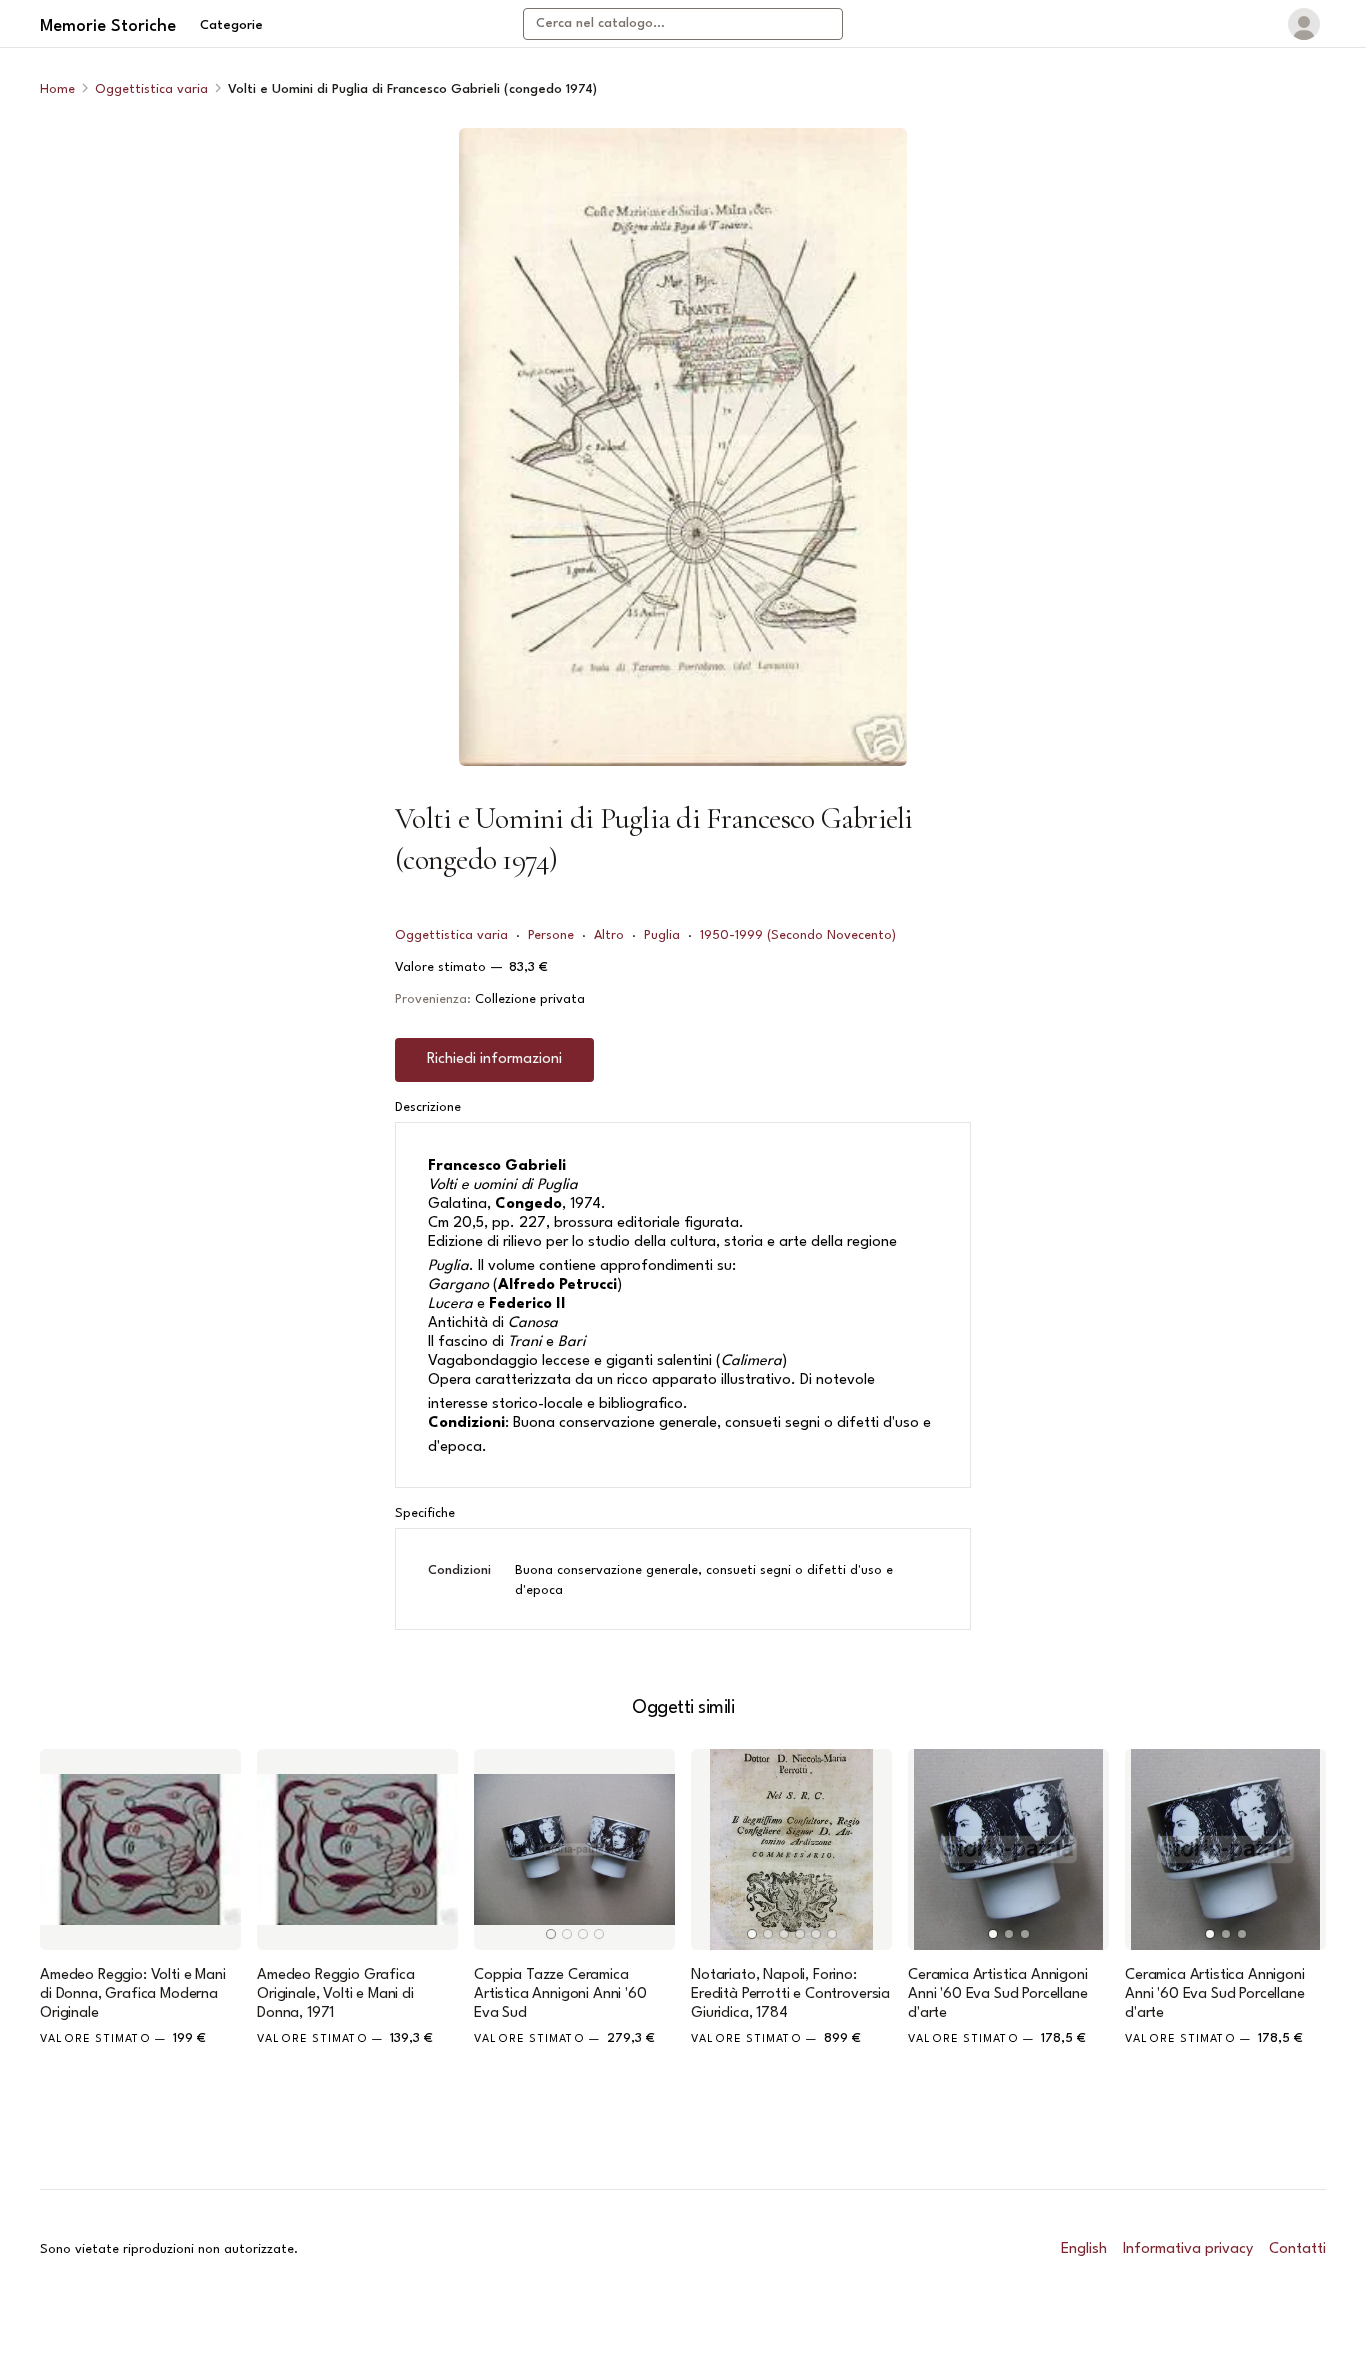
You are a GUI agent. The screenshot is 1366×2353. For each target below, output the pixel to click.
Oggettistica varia (151, 89)
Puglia (662, 935)
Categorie (231, 25)
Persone (551, 935)
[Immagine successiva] (651, 1849)
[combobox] (683, 24)
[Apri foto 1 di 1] (683, 447)
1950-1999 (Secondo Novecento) (798, 935)
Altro (609, 935)
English (1084, 2249)
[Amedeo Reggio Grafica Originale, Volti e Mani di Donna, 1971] (357, 1849)
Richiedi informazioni (494, 1059)
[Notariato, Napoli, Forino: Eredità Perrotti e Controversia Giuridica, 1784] (791, 1849)
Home (57, 89)
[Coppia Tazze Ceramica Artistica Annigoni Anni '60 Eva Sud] (574, 1849)
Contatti (1297, 2249)
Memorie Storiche (108, 26)
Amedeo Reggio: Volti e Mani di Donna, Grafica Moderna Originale (133, 1994)
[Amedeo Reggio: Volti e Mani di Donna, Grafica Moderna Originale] (140, 1849)
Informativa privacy (1188, 2249)
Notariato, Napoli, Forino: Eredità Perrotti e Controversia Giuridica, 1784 (790, 1994)
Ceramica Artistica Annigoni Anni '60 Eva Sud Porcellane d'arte (998, 1994)
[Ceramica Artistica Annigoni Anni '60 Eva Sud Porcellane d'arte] (1008, 1849)
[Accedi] (1304, 24)
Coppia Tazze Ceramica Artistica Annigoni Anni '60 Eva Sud (560, 1994)
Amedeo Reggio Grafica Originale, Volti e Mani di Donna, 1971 (336, 1994)
